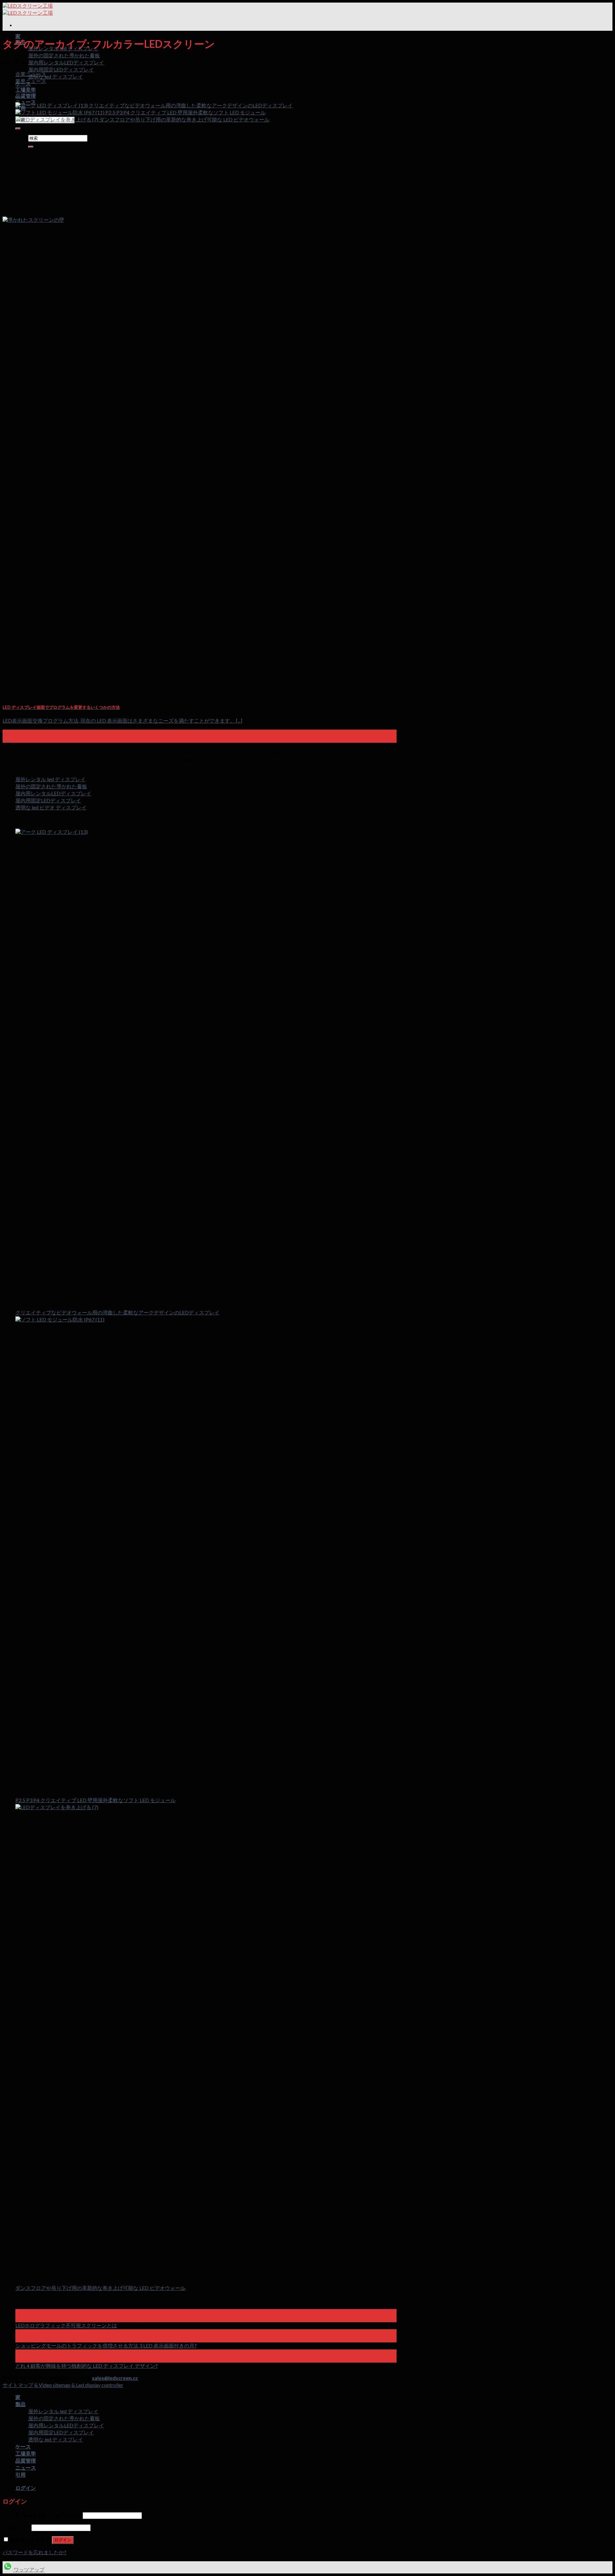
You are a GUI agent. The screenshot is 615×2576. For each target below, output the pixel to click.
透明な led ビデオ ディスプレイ (51, 807)
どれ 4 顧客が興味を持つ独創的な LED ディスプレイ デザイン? (86, 2366)
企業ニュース (31, 74)
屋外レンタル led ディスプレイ (50, 779)
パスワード (16, 2527)
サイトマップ (18, 2385)
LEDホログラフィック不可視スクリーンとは (66, 2325)
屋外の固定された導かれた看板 (64, 55)
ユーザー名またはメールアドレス (42, 2515)
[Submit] (18, 128)
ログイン (63, 2540)
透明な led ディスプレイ (56, 76)
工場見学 (26, 90)
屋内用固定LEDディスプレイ (61, 69)
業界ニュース (31, 81)
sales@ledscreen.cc (115, 2378)
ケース (23, 2446)
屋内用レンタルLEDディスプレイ (66, 62)
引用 (20, 2475)
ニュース (26, 102)
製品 (20, 2404)
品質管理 (26, 96)
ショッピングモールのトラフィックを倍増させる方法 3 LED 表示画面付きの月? (106, 2345)
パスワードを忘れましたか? (34, 2552)
